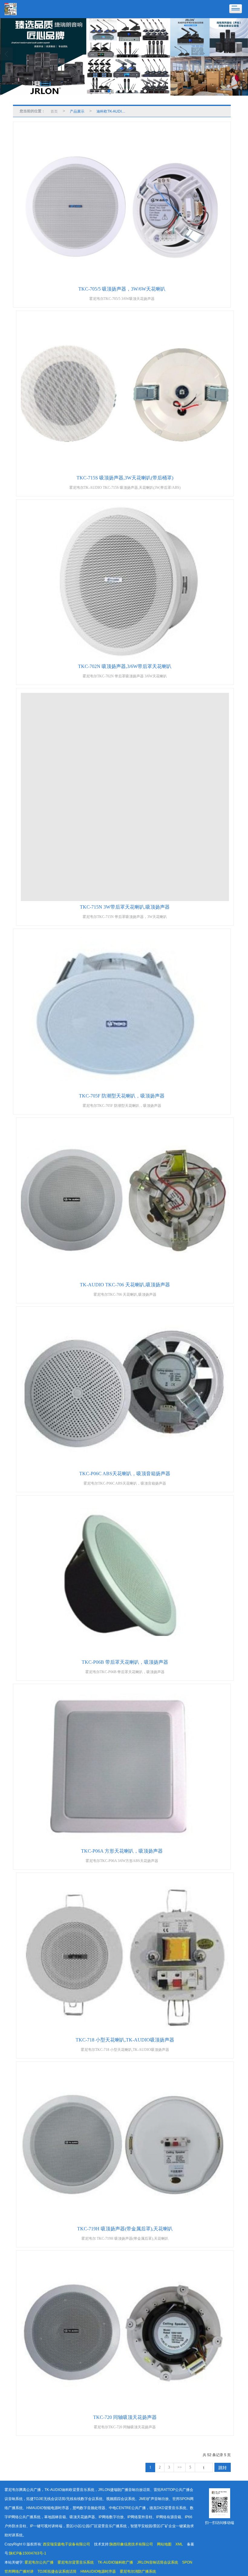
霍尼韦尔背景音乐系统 (76, 2562)
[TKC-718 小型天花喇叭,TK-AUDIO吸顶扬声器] (125, 1956)
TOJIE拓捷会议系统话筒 (57, 2571)
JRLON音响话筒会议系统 (158, 2562)
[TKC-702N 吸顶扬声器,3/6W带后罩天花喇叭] (125, 582)
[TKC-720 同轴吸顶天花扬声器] (125, 2333)
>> (180, 2467)
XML (179, 2544)
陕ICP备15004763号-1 (28, 2553)
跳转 (223, 2467)
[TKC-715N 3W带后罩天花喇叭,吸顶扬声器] (125, 797)
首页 (54, 111)
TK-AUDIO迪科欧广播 (115, 2562)
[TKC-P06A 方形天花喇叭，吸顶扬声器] (122, 1767)
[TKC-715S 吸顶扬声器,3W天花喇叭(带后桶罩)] (125, 394)
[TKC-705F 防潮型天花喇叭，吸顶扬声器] (122, 1012)
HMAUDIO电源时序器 (98, 2571)
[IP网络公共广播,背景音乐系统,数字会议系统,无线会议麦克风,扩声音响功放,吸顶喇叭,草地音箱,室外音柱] (124, 57)
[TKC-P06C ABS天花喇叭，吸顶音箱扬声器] (125, 1389)
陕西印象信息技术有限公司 (131, 2544)
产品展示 (77, 111)
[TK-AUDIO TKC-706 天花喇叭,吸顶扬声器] (125, 1201)
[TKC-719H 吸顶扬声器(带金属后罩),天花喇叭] (125, 2145)
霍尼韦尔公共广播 (39, 2562)
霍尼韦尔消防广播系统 (138, 2571)
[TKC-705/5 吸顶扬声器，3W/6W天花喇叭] (122, 205)
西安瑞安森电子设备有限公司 (67, 2544)
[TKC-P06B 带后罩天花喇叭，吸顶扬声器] (125, 1578)
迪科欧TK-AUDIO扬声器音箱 (113, 111)
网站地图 (164, 2544)
